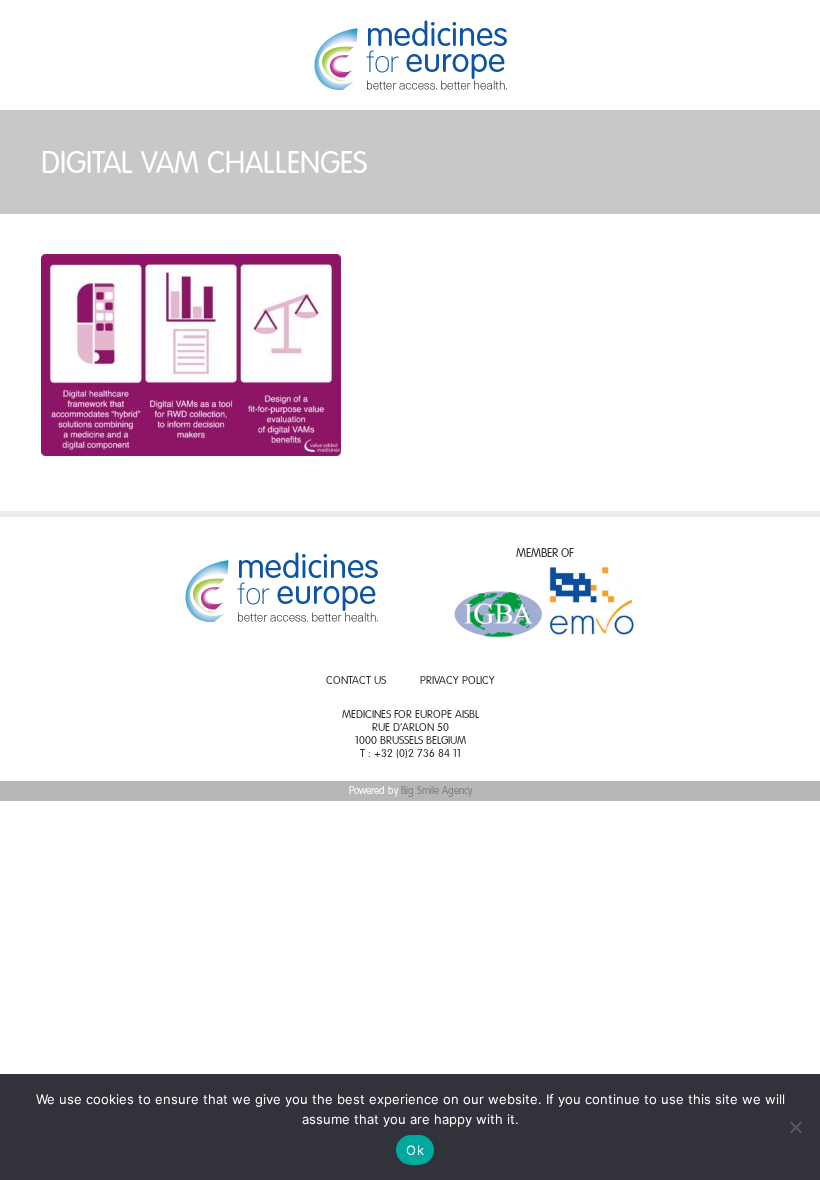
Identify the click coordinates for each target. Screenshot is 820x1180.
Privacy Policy (457, 681)
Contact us (356, 681)
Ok (415, 1150)
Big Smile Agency (436, 791)
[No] (795, 1127)
